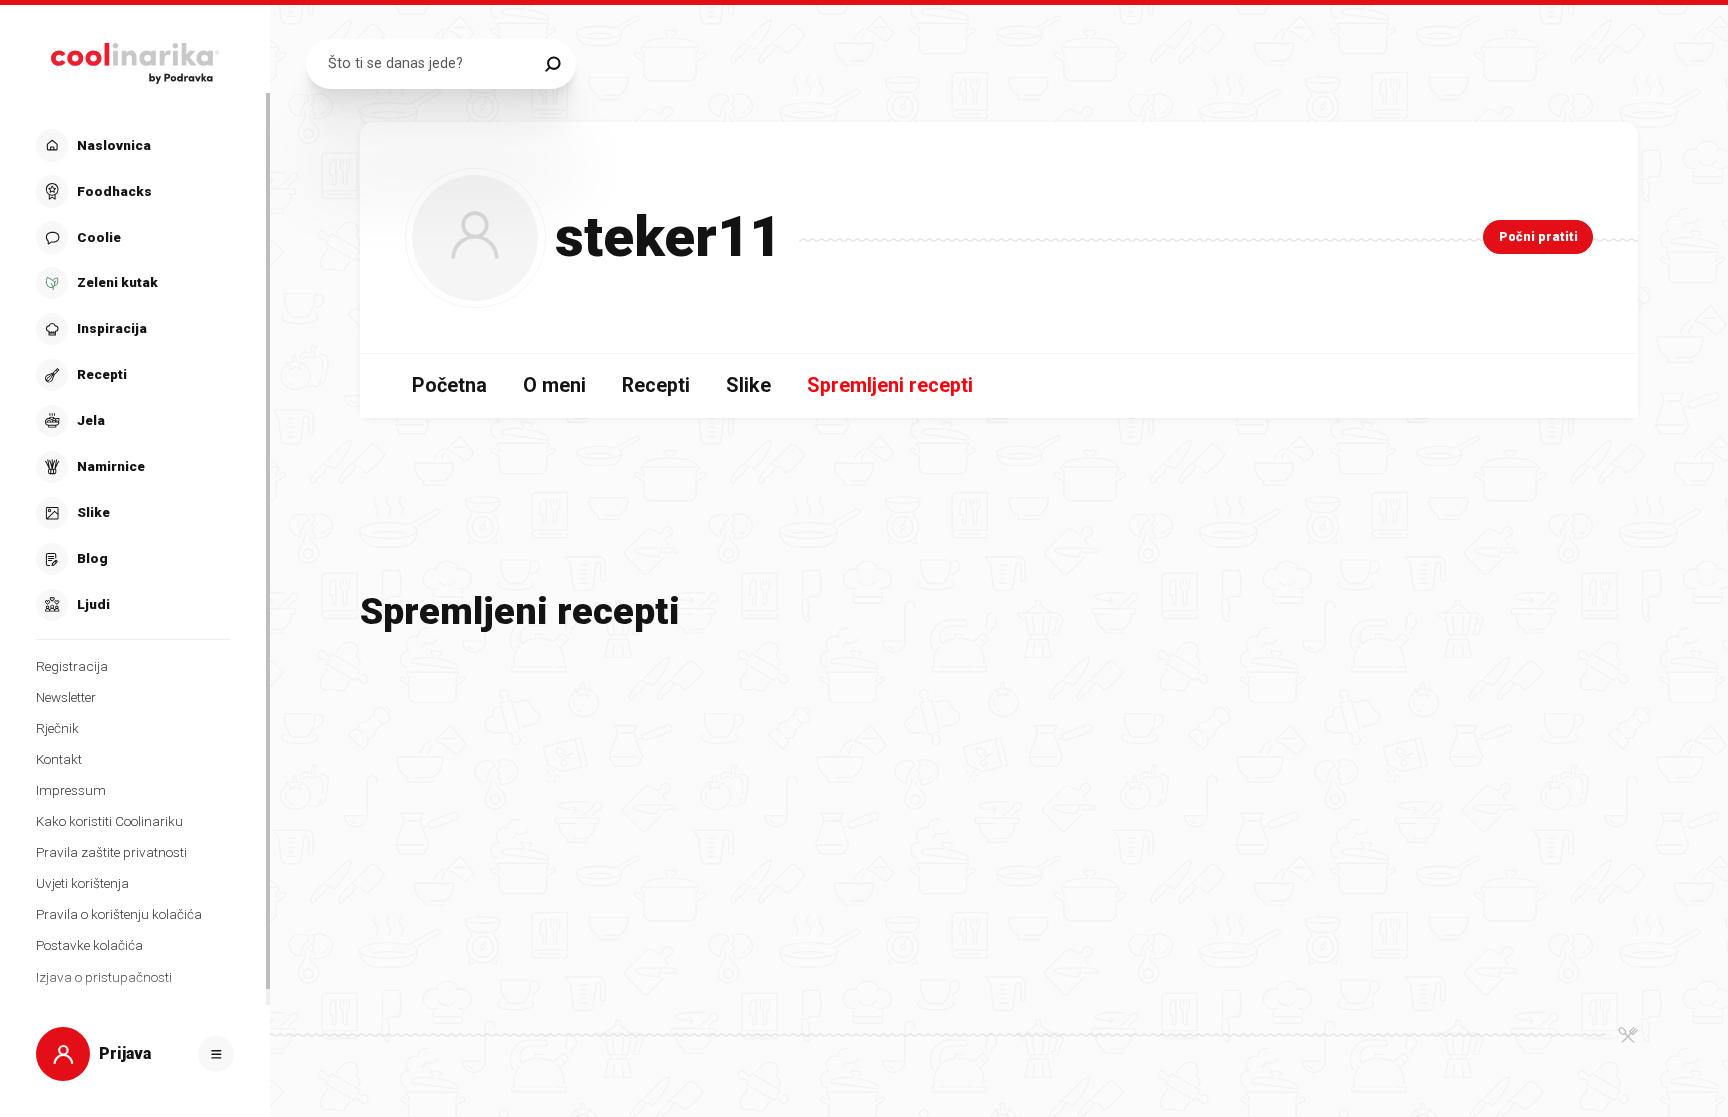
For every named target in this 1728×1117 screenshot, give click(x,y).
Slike (748, 385)
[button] (133, 375)
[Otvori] (216, 1054)
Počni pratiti (1538, 236)
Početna (449, 385)
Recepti (656, 385)
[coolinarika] (135, 58)
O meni (554, 385)
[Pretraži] (552, 64)
